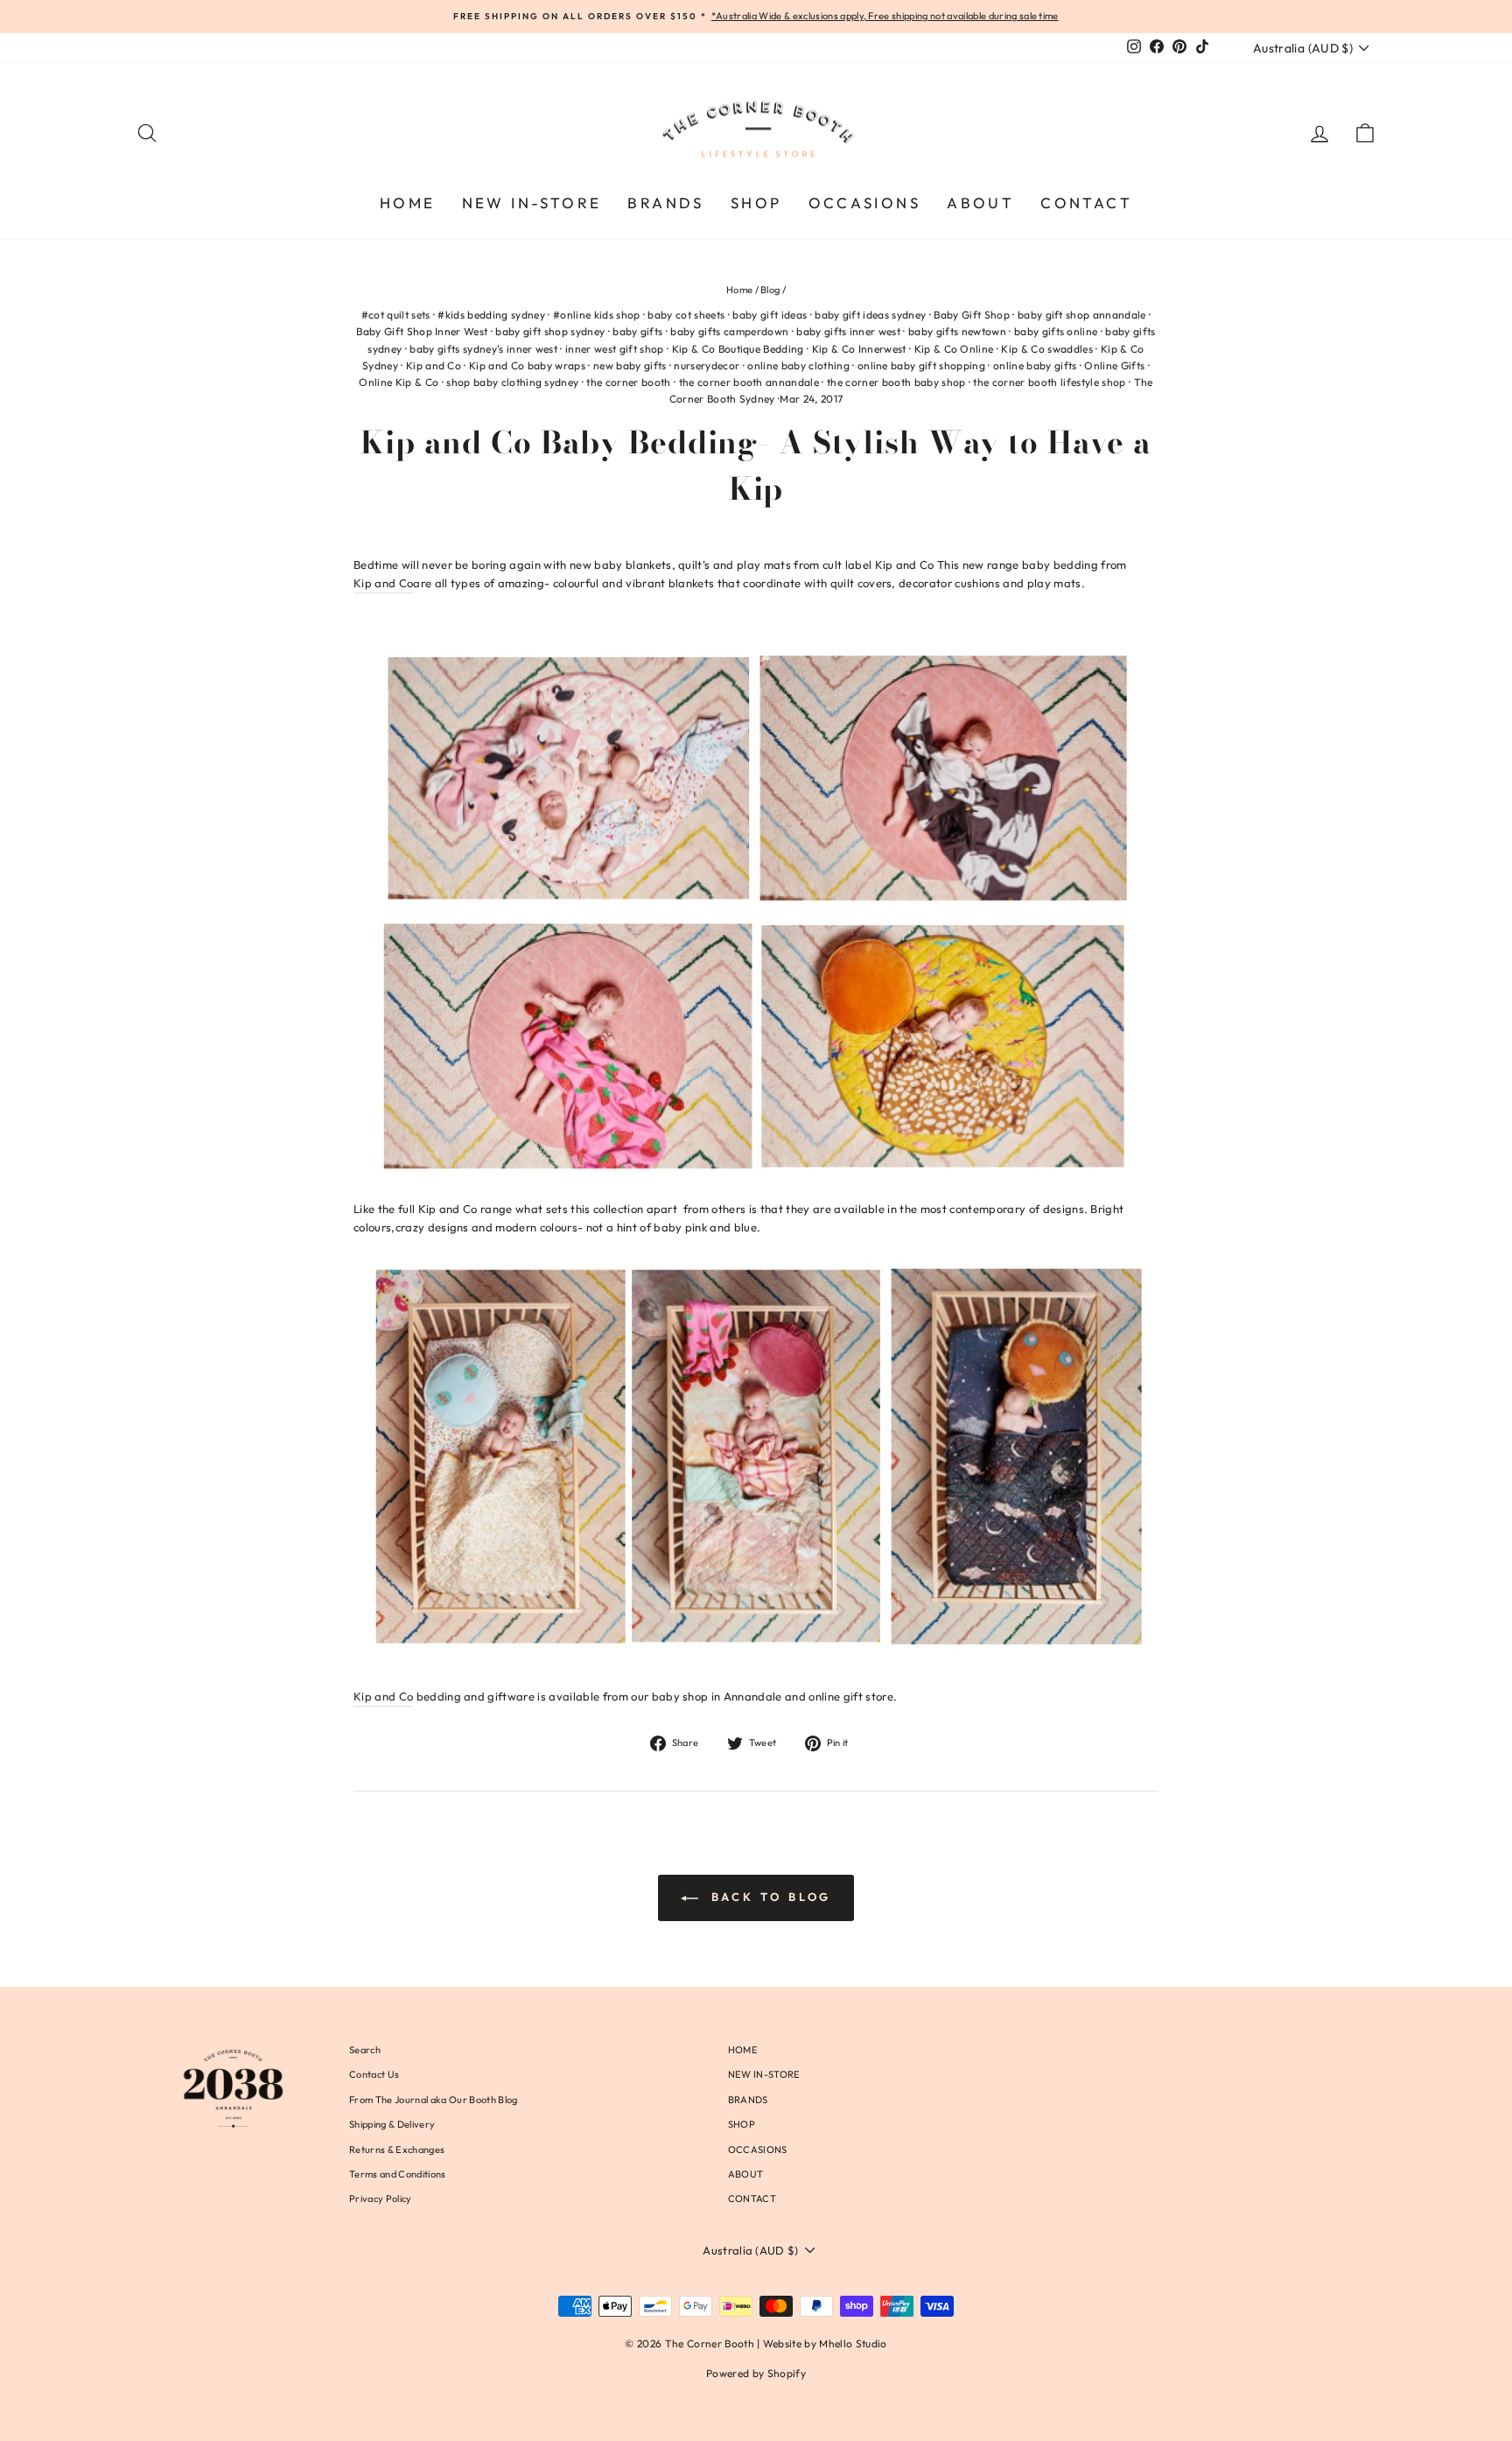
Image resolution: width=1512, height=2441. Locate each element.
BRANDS (665, 203)
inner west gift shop (615, 349)
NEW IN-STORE (532, 203)
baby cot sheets (686, 315)
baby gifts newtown (957, 331)
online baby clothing (798, 365)
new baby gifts (630, 365)
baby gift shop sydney (550, 331)
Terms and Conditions (398, 2174)
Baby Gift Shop (972, 315)
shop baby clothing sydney (512, 382)
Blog (770, 290)
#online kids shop (597, 315)
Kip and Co (434, 365)
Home (739, 290)
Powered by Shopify (756, 2373)
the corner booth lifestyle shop (1049, 382)
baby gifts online (1056, 331)
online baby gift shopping (921, 365)
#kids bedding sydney (491, 315)
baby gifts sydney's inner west (483, 349)
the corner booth (628, 382)
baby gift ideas (770, 315)
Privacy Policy (381, 2199)
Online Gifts (1114, 365)
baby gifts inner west (848, 331)
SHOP (756, 203)
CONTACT (1086, 203)
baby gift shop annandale (1082, 315)
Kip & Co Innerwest (859, 349)
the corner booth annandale (749, 382)
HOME (408, 203)
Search (365, 2050)
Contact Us (374, 2074)
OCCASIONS (865, 203)
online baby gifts (1035, 365)
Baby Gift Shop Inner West (422, 331)
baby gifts (637, 331)
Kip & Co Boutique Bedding (738, 349)
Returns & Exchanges (397, 2150)
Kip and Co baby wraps (527, 365)
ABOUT (980, 203)
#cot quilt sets (396, 315)
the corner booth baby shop (896, 382)
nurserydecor (707, 365)
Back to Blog (769, 1897)
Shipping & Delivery (392, 2124)
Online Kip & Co (399, 382)
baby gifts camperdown (729, 331)
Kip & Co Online (954, 349)
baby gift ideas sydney (870, 315)
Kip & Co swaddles (1047, 349)
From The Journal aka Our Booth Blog (433, 2100)
